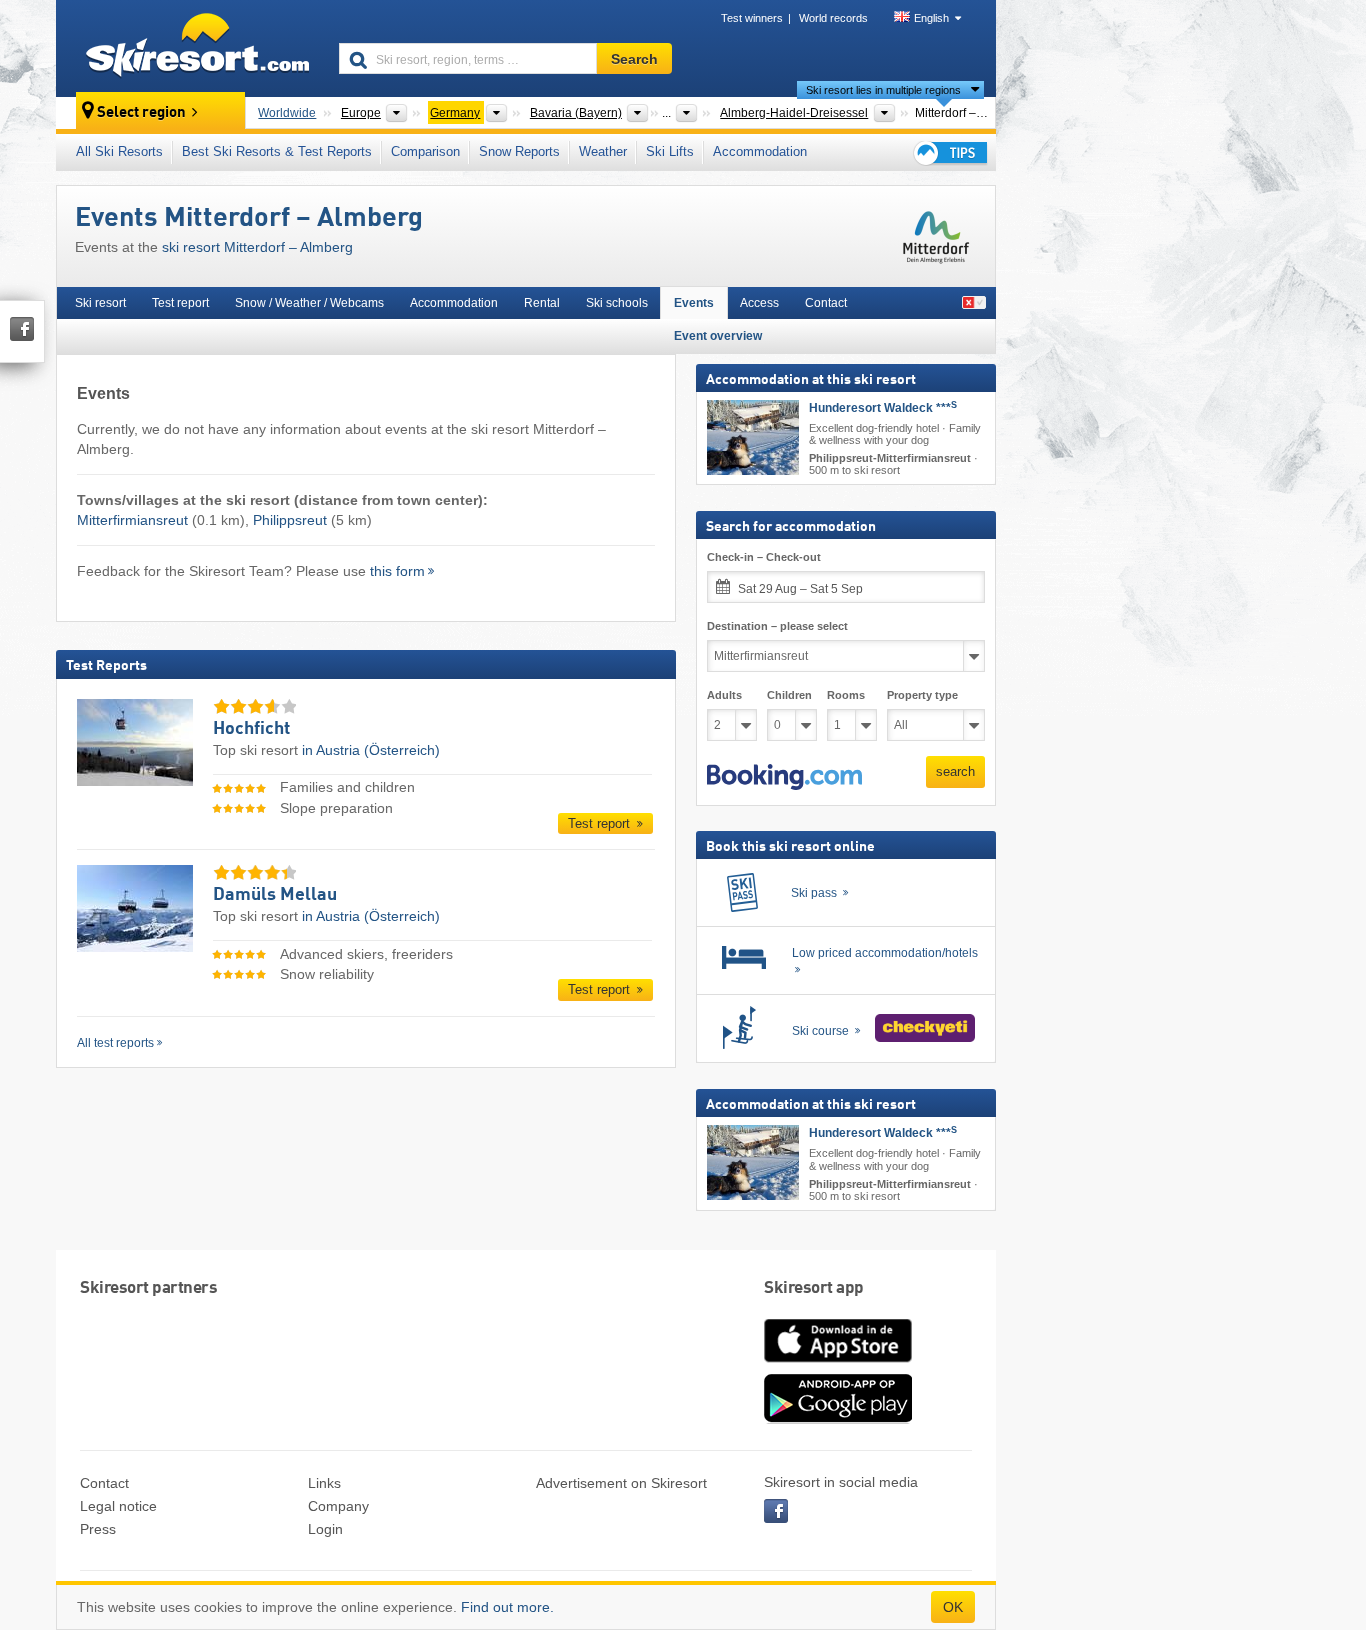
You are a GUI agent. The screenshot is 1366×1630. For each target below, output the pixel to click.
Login (325, 1529)
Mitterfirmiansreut (132, 520)
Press (98, 1529)
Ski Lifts (670, 151)
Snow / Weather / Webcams (309, 303)
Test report (180, 303)
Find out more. (507, 1607)
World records (833, 18)
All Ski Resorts (119, 151)
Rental (542, 303)
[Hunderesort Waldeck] (753, 437)
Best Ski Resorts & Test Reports (277, 151)
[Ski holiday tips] (949, 152)
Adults (724, 695)
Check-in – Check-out (764, 557)
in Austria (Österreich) (371, 750)
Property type (922, 695)
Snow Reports (519, 151)
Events (694, 303)
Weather (603, 151)
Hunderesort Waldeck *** (883, 408)
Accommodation (760, 151)
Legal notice (118, 1506)
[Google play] (838, 1419)
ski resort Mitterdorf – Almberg (257, 247)
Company (338, 1506)
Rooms (846, 695)
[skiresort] (188, 48)
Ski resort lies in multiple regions (883, 90)
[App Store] (838, 1364)
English (931, 18)
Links (324, 1483)
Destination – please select (777, 626)
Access (759, 303)
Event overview (718, 336)
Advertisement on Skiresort (621, 1483)
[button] (784, 777)
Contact (826, 303)
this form (397, 571)
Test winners (752, 18)
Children (789, 695)
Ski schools (617, 303)
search (955, 771)
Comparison (425, 151)
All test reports (115, 1043)
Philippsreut (290, 520)
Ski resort (100, 303)
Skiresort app (814, 1288)
